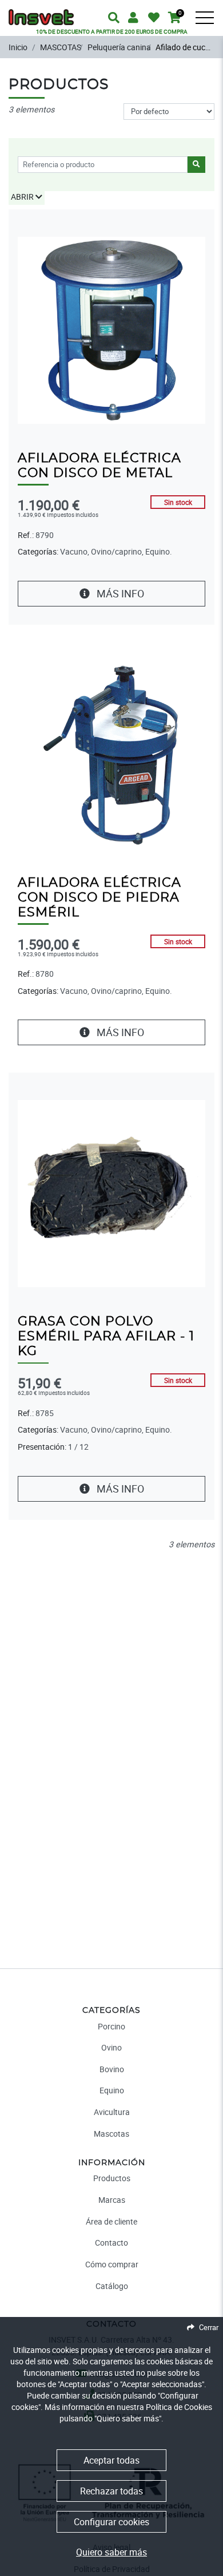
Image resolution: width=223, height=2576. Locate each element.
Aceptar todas (111, 2460)
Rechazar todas (111, 2491)
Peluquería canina (119, 47)
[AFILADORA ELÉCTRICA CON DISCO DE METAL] (111, 329)
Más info (119, 593)
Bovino (112, 2069)
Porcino (111, 2026)
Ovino (111, 2047)
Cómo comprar (112, 2264)
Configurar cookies (111, 2522)
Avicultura (112, 2112)
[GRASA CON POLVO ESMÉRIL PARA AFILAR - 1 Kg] (111, 1193)
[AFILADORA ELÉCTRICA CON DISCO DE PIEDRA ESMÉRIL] (111, 754)
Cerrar (209, 2327)
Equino (112, 2090)
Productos (112, 2178)
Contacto (111, 2243)
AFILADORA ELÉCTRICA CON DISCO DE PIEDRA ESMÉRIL (99, 898)
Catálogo (112, 2286)
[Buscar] (212, 26)
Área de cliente (111, 2221)
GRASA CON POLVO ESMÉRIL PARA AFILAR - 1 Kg (106, 1336)
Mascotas (111, 2134)
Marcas (112, 2200)
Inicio (18, 47)
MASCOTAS (61, 47)
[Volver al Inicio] (41, 12)
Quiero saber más (111, 2552)
